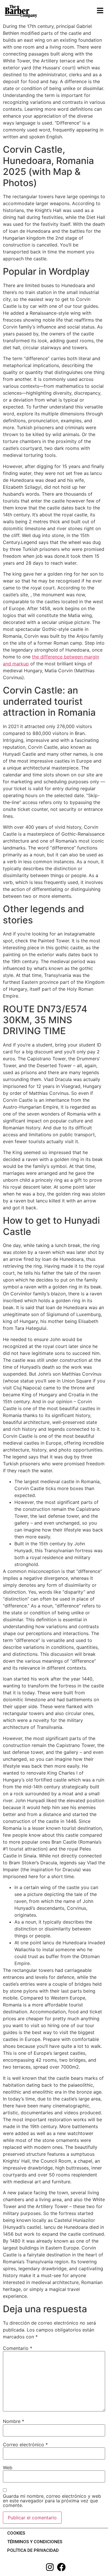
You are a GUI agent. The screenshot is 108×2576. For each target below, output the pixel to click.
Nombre (14, 2421)
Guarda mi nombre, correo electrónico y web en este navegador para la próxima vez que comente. (52, 2501)
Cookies (16, 2533)
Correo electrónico (25, 2445)
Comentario (18, 2348)
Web (8, 2468)
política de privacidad (33, 2550)
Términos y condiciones (35, 2542)
